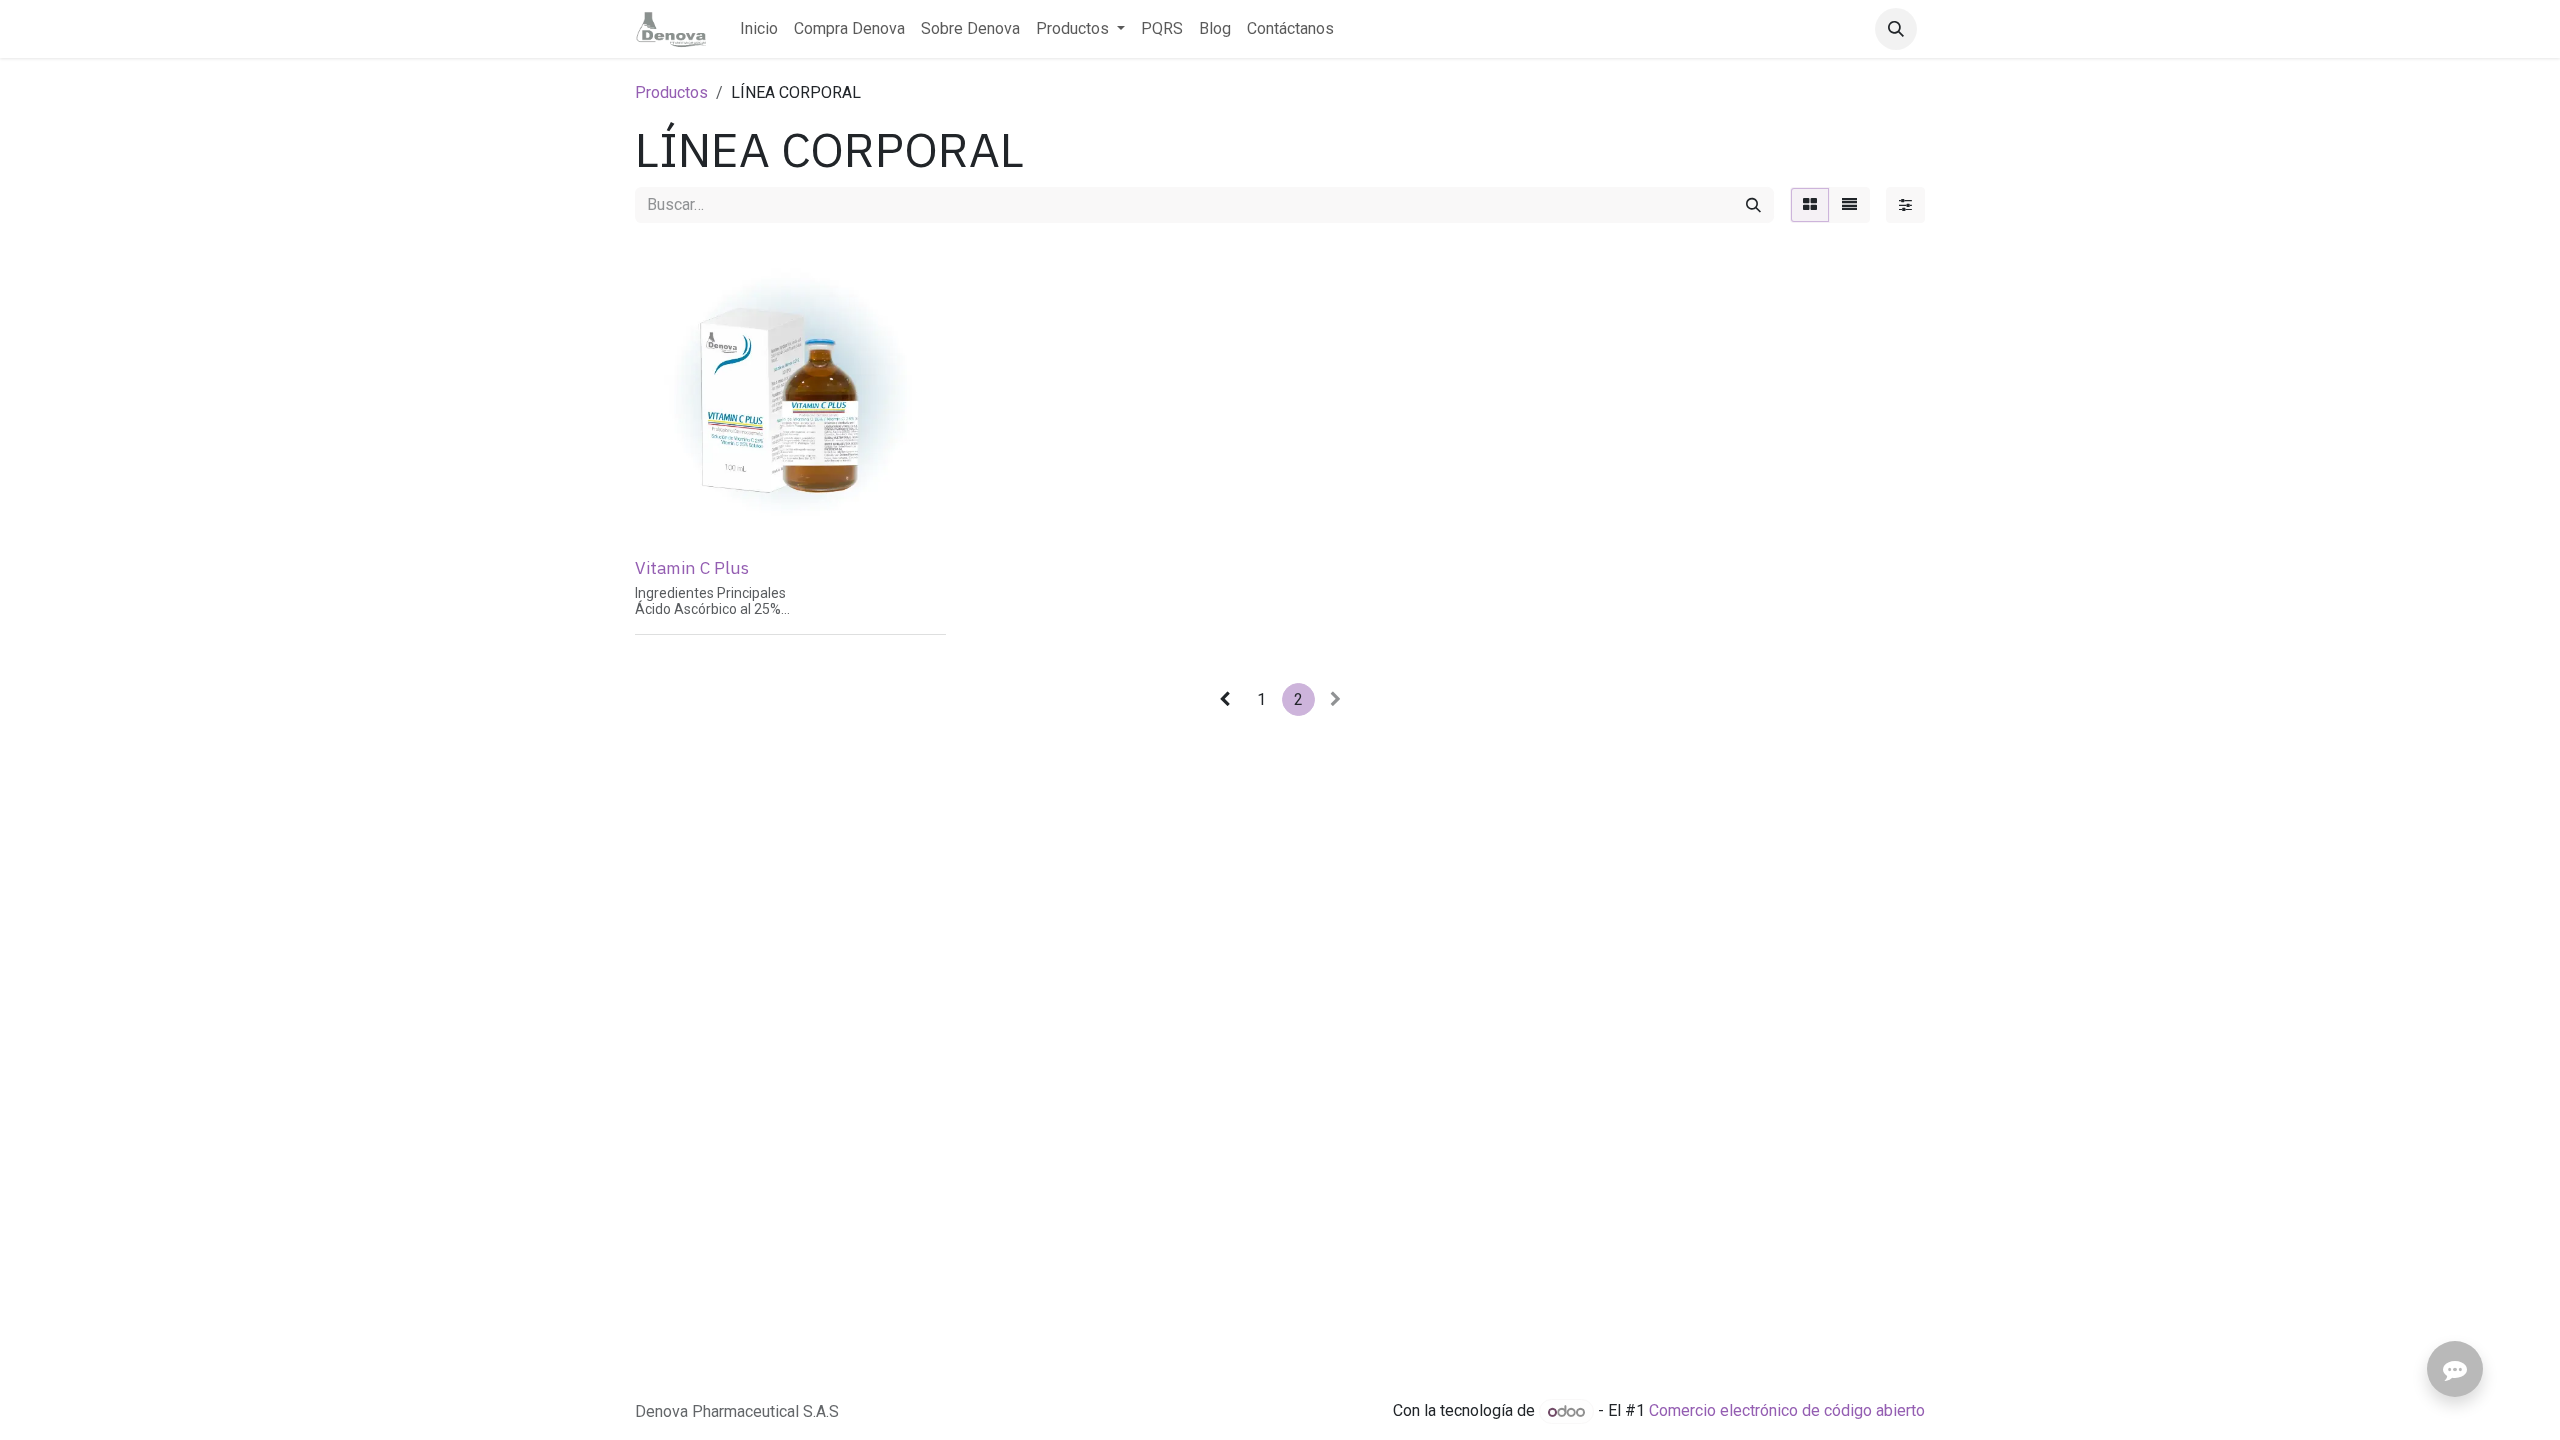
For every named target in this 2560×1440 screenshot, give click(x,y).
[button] (1896, 29)
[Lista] (1849, 205)
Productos (671, 92)
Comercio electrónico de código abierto (1787, 1411)
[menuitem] (759, 29)
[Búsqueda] (1753, 205)
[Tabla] (1810, 205)
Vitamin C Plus (692, 567)
